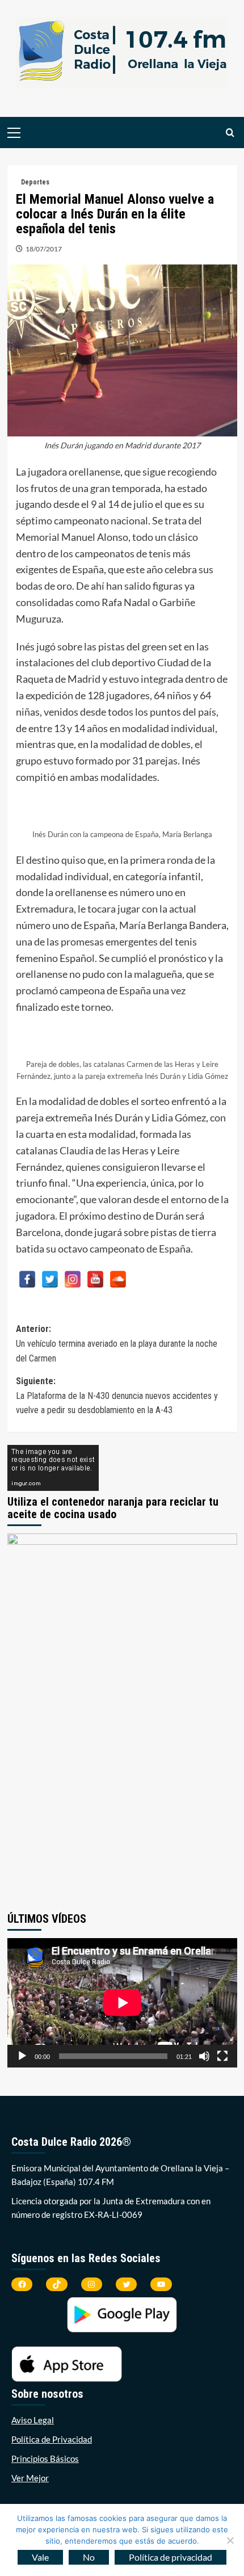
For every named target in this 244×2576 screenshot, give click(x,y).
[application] (122, 2003)
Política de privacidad (171, 2557)
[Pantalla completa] (222, 2056)
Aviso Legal (33, 2420)
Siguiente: (117, 1396)
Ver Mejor (30, 2478)
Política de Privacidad (52, 2439)
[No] (230, 2540)
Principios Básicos (45, 2459)
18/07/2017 (44, 249)
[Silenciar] (204, 2056)
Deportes (35, 182)
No (89, 2557)
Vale (40, 2557)
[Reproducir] (22, 2056)
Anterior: (117, 1343)
